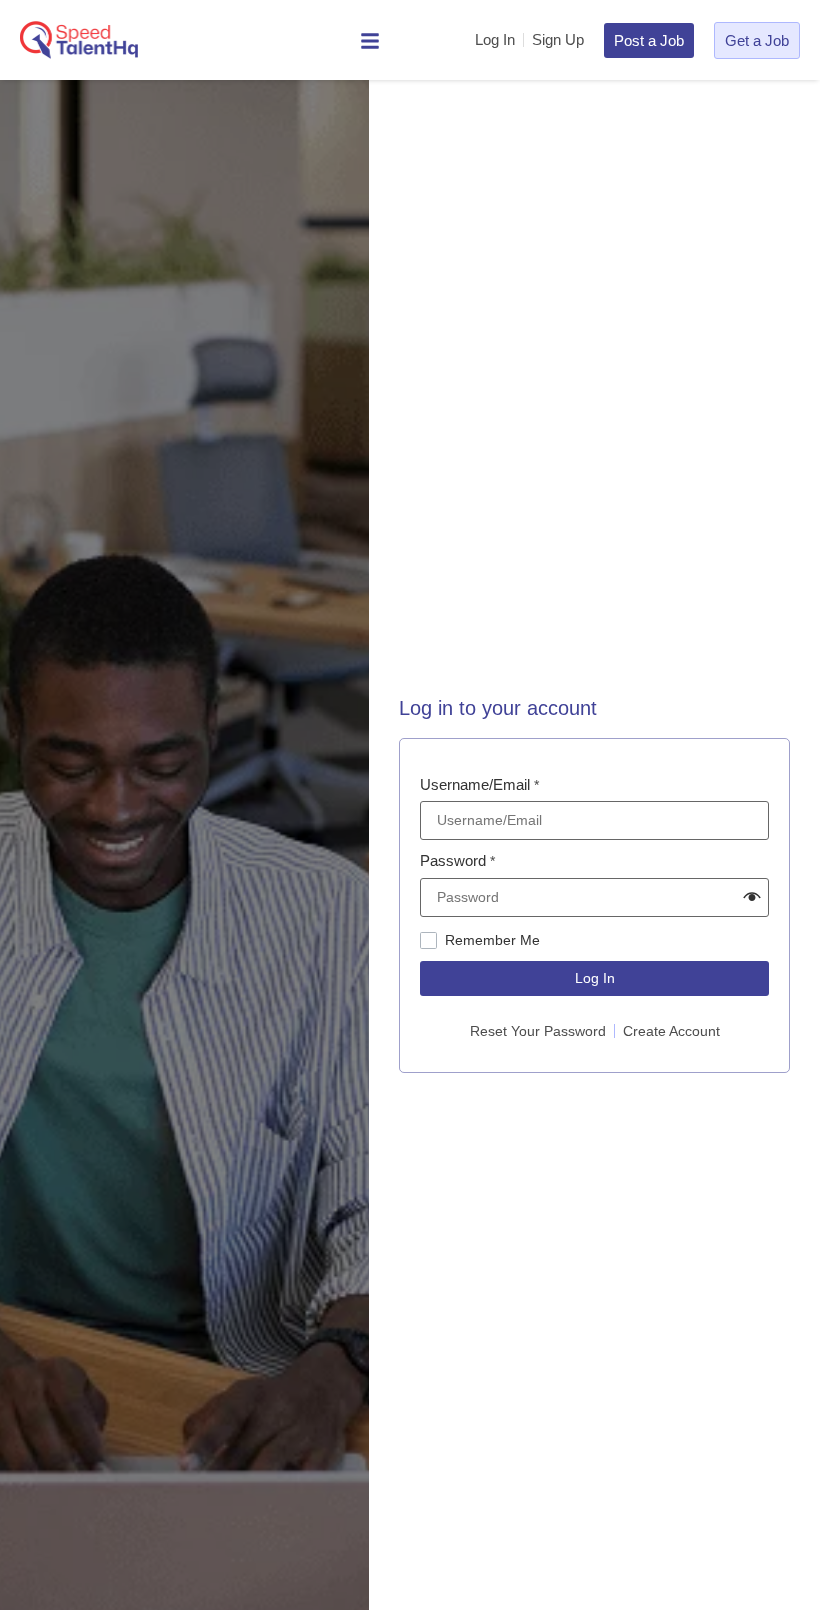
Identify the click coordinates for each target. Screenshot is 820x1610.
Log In (595, 978)
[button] (752, 897)
